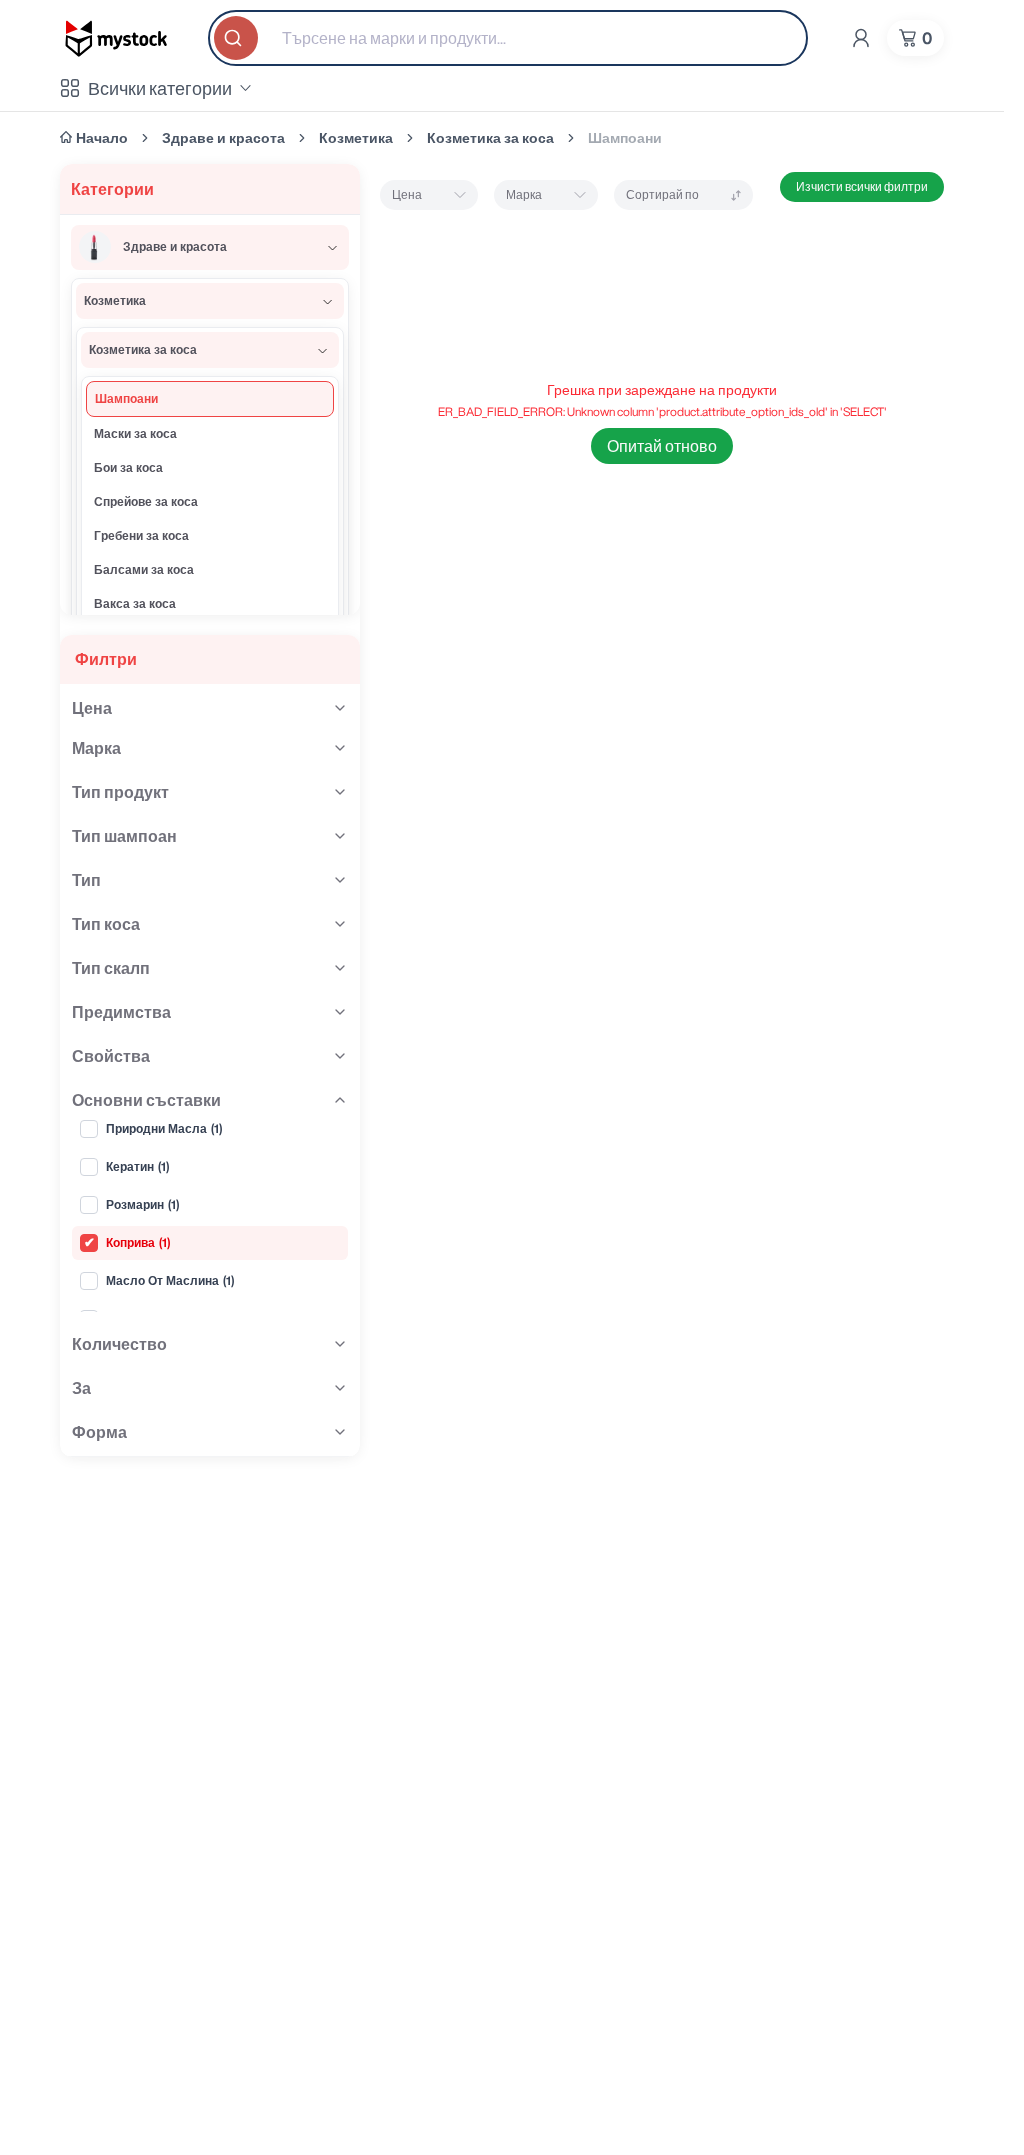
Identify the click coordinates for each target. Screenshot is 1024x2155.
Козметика (356, 138)
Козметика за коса (490, 138)
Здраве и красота (223, 138)
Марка (524, 194)
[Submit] (238, 38)
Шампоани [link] (625, 138)
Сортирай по (662, 194)
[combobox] (508, 38)
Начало (102, 138)
